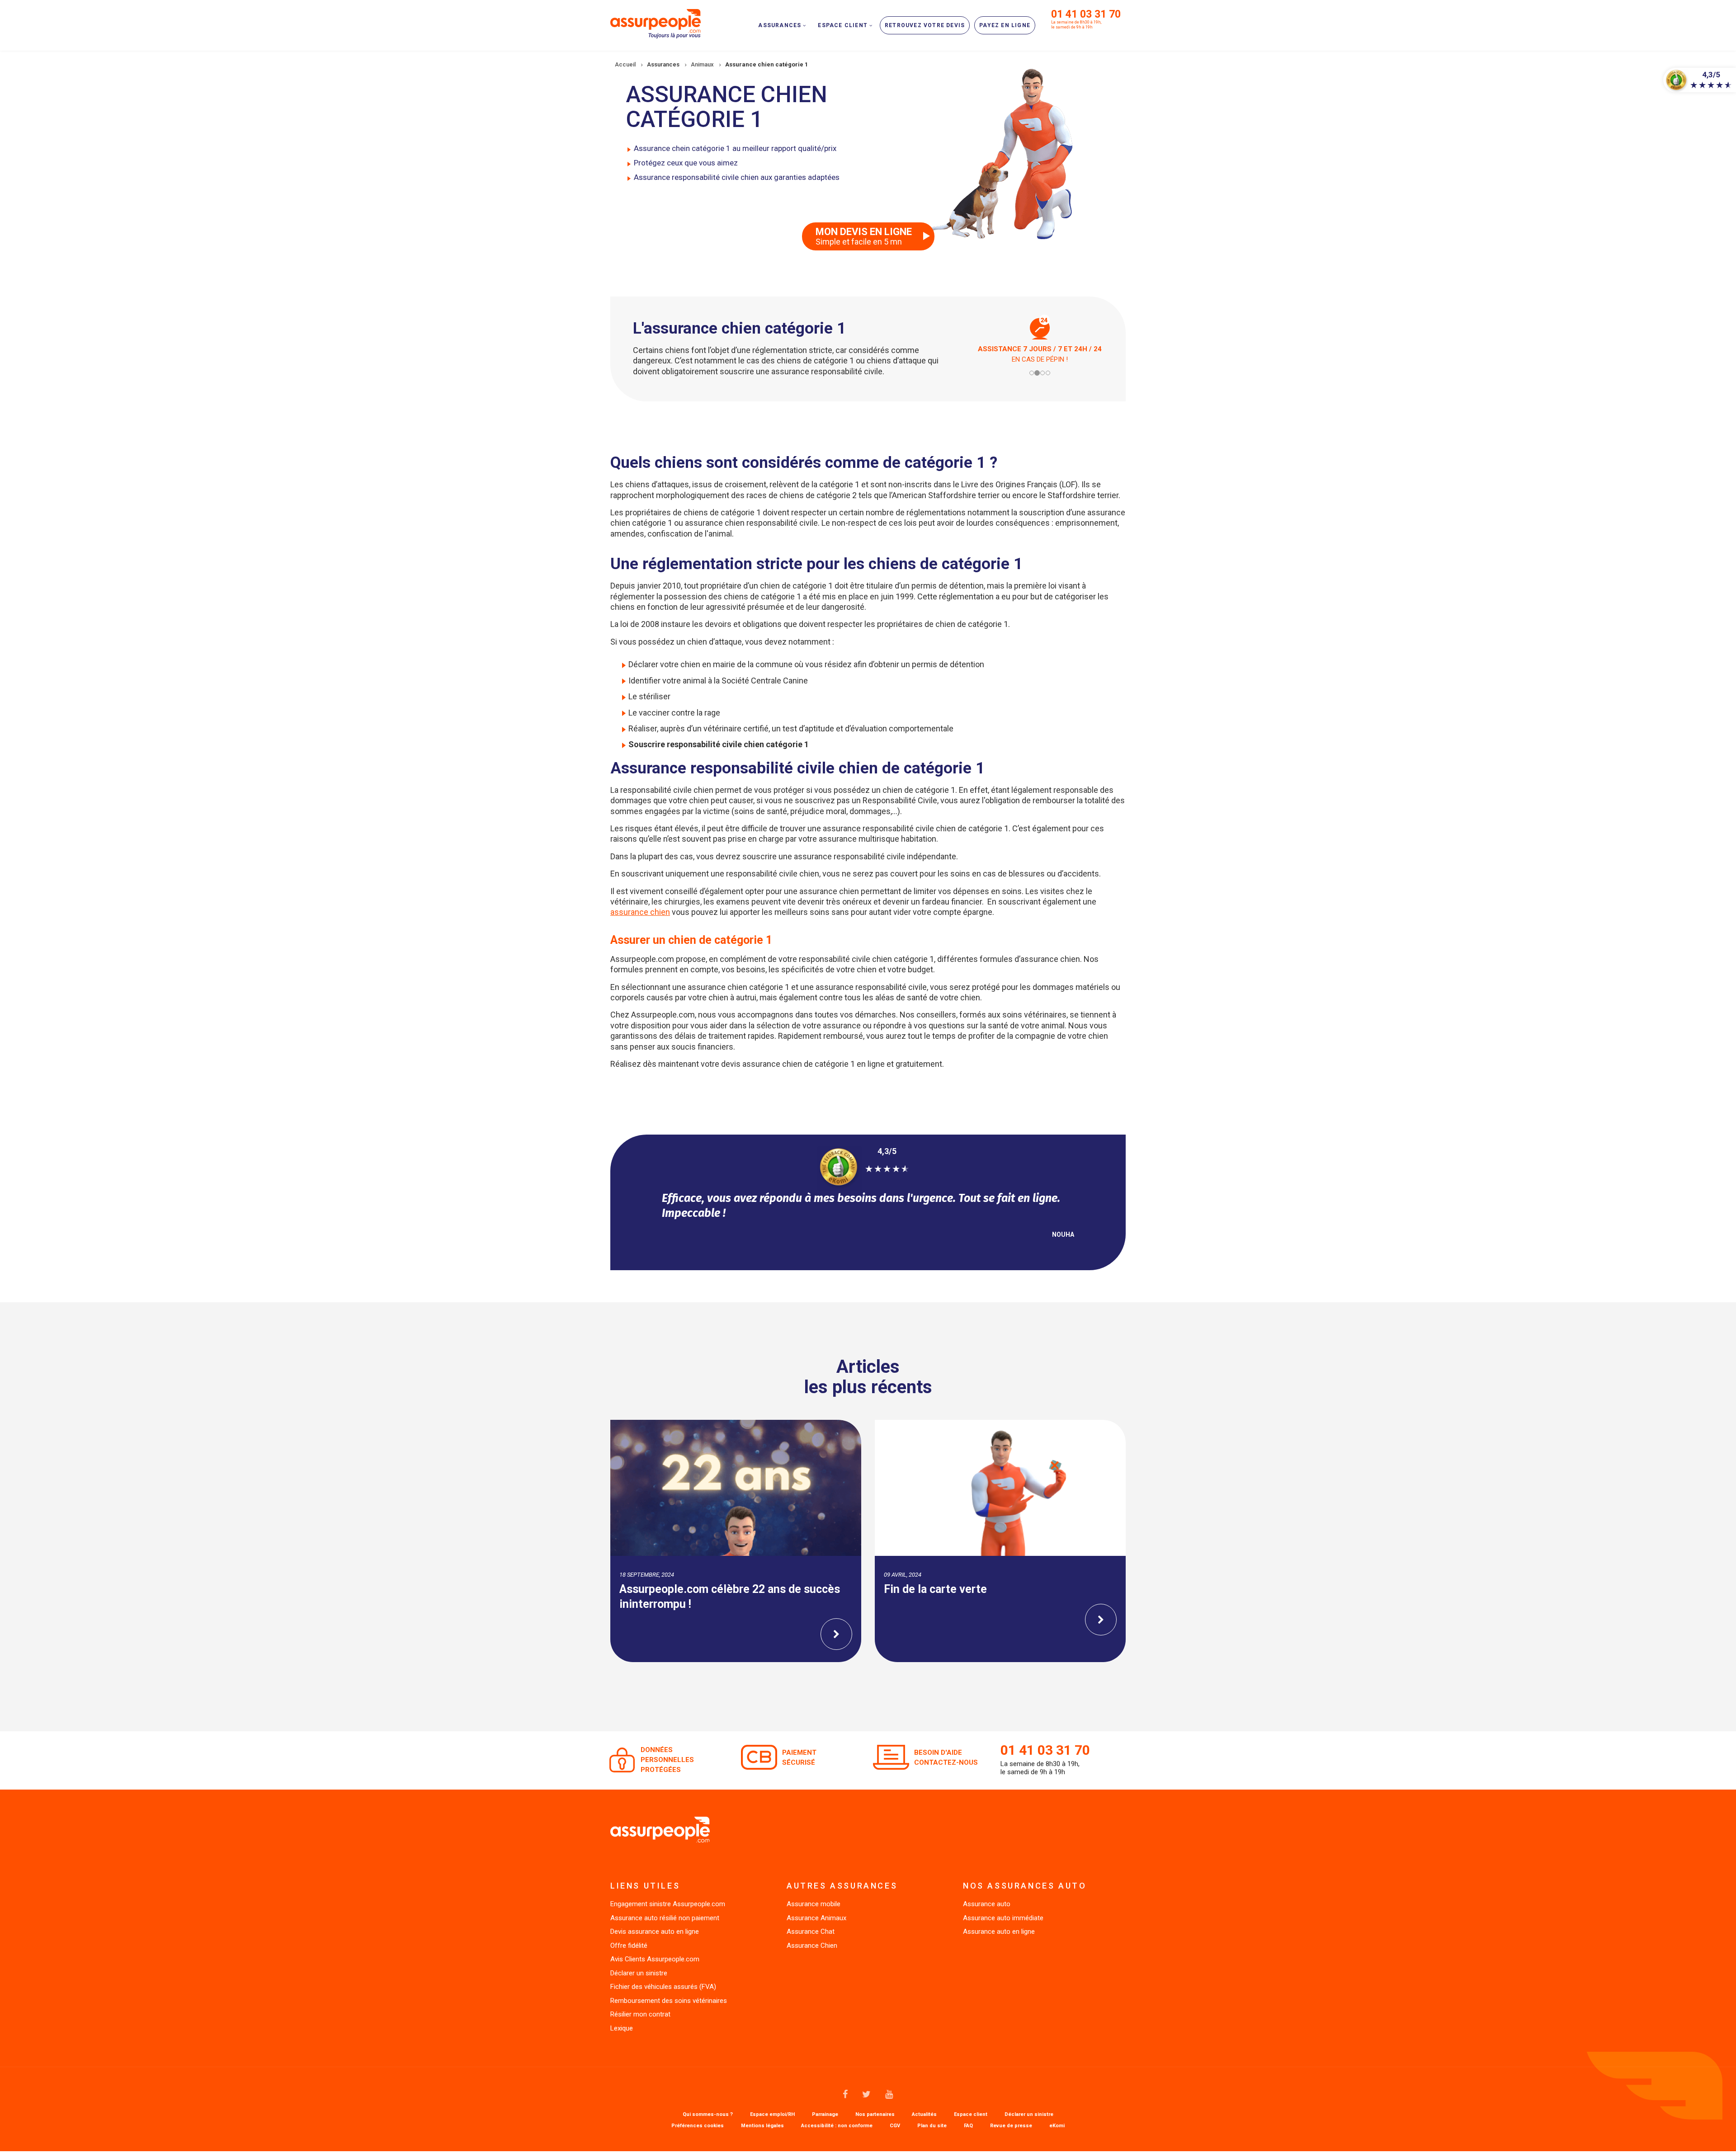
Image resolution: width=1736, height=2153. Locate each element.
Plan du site (932, 2126)
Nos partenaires (875, 2115)
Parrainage (825, 2115)
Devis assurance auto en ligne (655, 1932)
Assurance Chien (812, 1946)
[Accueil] (656, 23)
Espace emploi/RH (772, 2115)
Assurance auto (987, 1904)
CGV (895, 2126)
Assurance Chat (811, 1932)
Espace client (971, 2115)
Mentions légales (762, 2126)
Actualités (924, 2115)
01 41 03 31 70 (1086, 14)
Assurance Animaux (816, 1918)
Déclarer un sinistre (639, 1973)
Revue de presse (1011, 2126)
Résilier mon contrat (640, 2014)
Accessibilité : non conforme (837, 2126)
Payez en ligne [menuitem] (1005, 25)
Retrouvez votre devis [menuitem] (925, 25)
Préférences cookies (698, 2126)
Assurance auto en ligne (999, 1932)
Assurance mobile (814, 1904)
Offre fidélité (629, 1946)
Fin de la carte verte (671, 1589)
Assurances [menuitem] (780, 25)
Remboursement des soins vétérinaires (669, 2001)
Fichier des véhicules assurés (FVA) (663, 1987)
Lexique (622, 2028)
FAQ (968, 2126)
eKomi (1057, 2126)
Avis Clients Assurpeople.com (655, 1959)
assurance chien (640, 912)
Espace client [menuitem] (843, 25)
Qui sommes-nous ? (708, 2115)
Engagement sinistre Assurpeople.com (668, 1904)
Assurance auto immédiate (1003, 1918)
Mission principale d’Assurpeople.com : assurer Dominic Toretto (984, 1597)
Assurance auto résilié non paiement (665, 1918)
